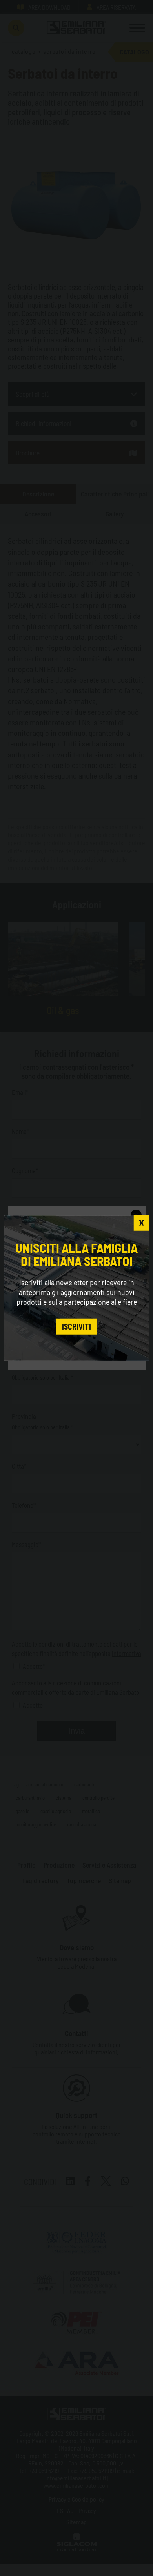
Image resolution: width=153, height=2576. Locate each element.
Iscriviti (76, 1326)
